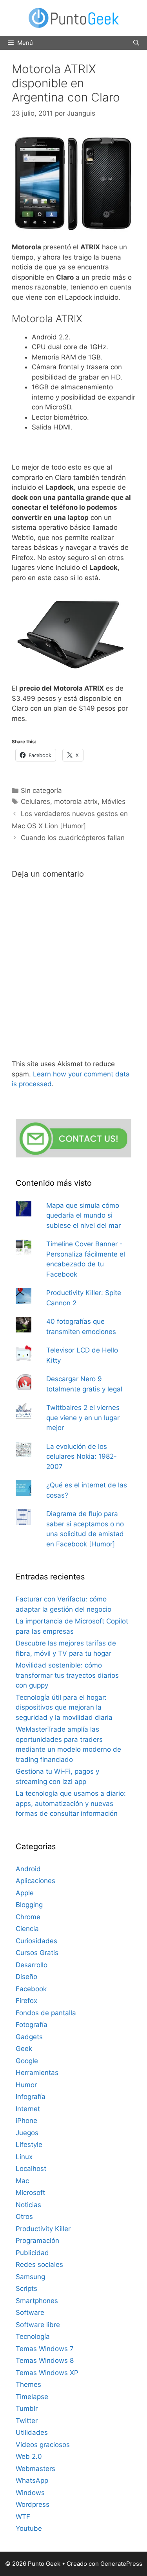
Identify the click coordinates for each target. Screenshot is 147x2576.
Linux (24, 2157)
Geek (24, 2049)
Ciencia (27, 1929)
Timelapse (32, 2397)
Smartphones (37, 2301)
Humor (26, 2085)
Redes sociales (39, 2265)
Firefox (26, 2001)
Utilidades (32, 2432)
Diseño (26, 1977)
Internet (28, 2109)
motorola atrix (76, 802)
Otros (24, 2217)
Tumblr (27, 2408)
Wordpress (33, 2504)
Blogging (29, 1905)
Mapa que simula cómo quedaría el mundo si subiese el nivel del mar (83, 1215)
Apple (25, 1893)
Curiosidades (36, 1941)
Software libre (38, 2325)
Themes (28, 2384)
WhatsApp (32, 2480)
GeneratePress (121, 2564)
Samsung (30, 2277)
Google (27, 2061)
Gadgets (29, 2037)
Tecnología (33, 2336)
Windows (30, 2493)
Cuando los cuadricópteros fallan (73, 838)
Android (28, 1869)
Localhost (31, 2169)
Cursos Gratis (37, 1953)
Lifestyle (29, 2145)
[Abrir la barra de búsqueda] (136, 43)
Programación (37, 2241)
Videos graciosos (43, 2445)
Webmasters (35, 2469)
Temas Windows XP (47, 2373)
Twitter (27, 2421)
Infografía (31, 2097)
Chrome (28, 1917)
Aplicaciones (35, 1881)
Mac (22, 2181)
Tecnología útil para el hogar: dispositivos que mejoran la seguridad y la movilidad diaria (64, 1707)
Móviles (113, 802)
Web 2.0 (29, 2456)
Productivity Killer (43, 2229)
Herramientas (37, 2073)
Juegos (27, 2133)
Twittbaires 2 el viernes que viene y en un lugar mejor (83, 1418)
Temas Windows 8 (45, 2360)
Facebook (31, 1989)
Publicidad (32, 2253)
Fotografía (32, 2025)
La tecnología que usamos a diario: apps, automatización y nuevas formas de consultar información (71, 1803)
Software (30, 2313)
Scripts (26, 2289)
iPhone (26, 2121)
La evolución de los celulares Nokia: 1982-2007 (82, 1457)
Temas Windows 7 (45, 2349)
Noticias (28, 2205)
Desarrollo (32, 1965)
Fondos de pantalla (46, 2013)
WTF (23, 2517)
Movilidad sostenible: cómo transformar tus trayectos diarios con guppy (67, 1675)
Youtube (29, 2528)
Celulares (35, 802)
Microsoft (30, 2193)
